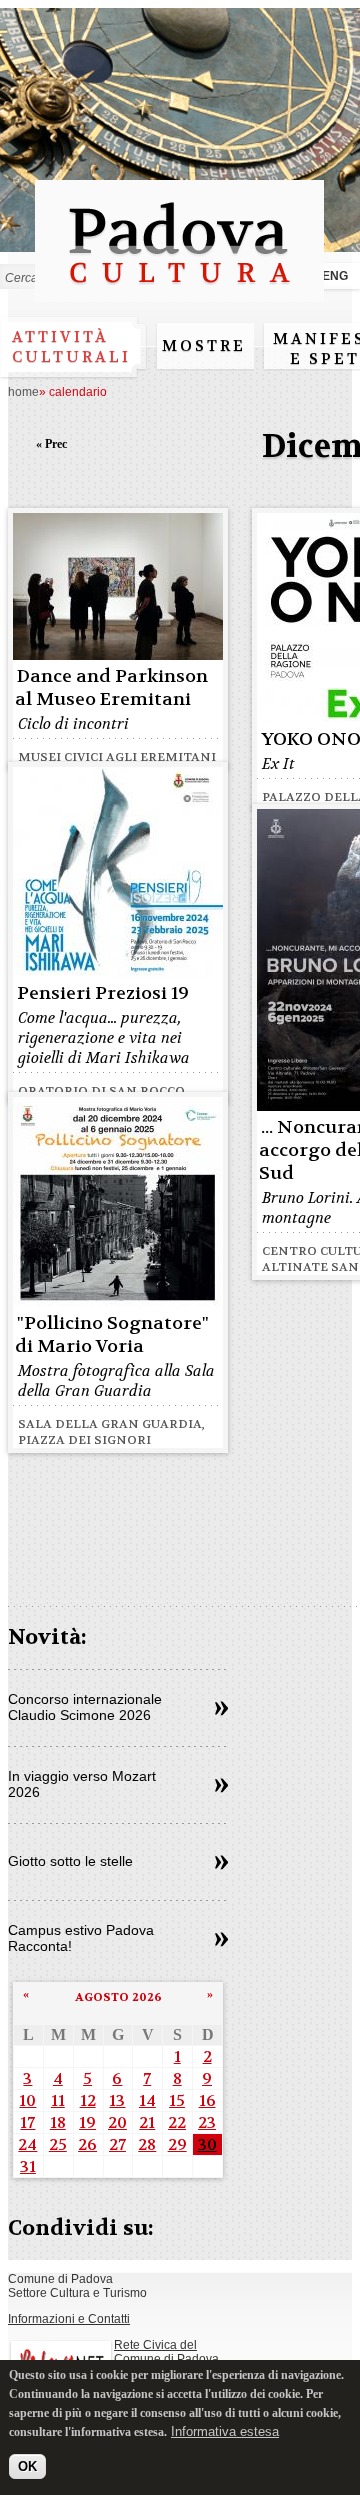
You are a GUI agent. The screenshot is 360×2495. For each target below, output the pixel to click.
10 (27, 2100)
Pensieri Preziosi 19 (103, 993)
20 (117, 2122)
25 (58, 2144)
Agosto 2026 (118, 1997)
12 (88, 2100)
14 (147, 2100)
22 (177, 2122)
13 (117, 2100)
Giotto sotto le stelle (70, 1861)
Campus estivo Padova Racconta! (81, 1938)
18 (58, 2122)
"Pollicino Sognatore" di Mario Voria (112, 1335)
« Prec (51, 444)
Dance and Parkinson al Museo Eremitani (111, 688)
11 (58, 2100)
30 (207, 2144)
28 (147, 2144)
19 (87, 2122)
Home (23, 392)
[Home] (179, 292)
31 (28, 2166)
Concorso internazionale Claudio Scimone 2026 (85, 1707)
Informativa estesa (225, 2431)
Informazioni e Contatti (69, 2319)
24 (27, 2144)
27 (117, 2144)
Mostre (204, 346)
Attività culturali (71, 347)
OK (27, 2466)
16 (207, 2100)
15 (177, 2100)
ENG (335, 276)
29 (177, 2144)
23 (207, 2122)
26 (87, 2144)
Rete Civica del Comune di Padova (166, 2352)
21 (147, 2122)
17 (27, 2122)
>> (221, 1709)
